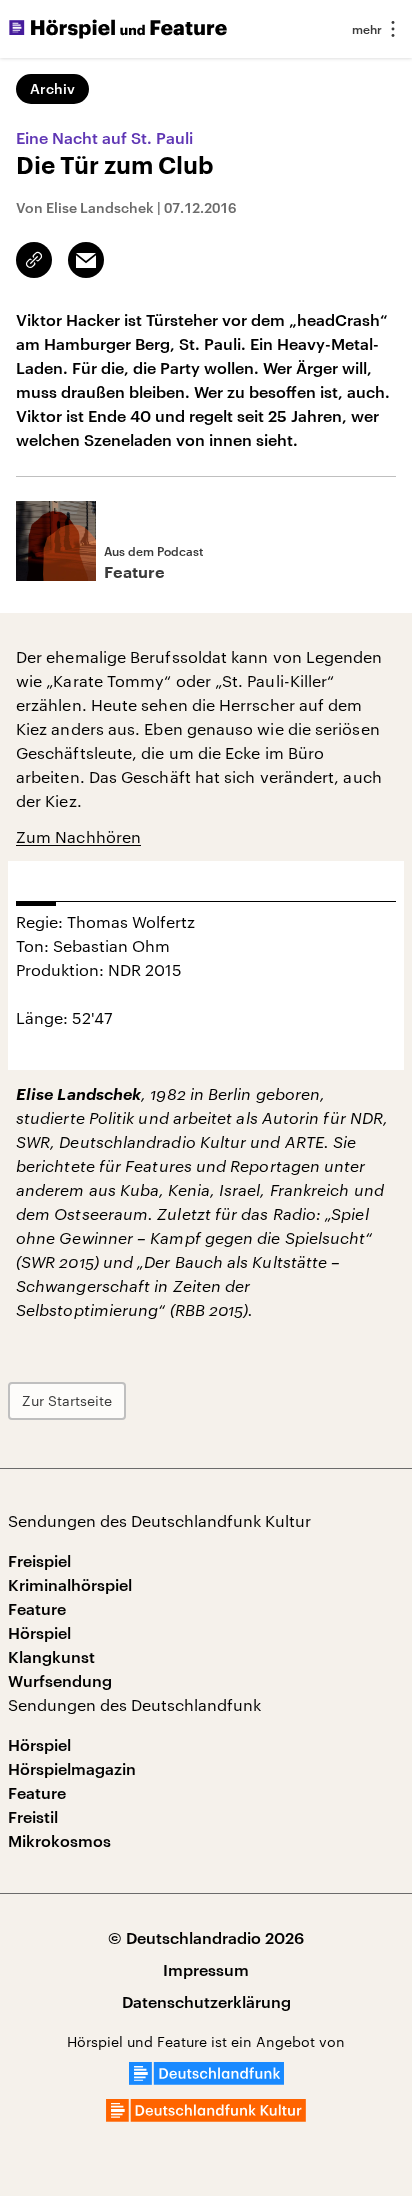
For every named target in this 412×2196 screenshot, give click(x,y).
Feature (37, 1608)
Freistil (33, 1816)
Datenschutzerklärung (206, 2001)
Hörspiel (39, 1632)
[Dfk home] (206, 2115)
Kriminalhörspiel (70, 1584)
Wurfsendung (60, 1680)
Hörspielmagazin (72, 1768)
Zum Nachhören (78, 836)
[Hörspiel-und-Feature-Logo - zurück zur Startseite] (118, 29)
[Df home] (206, 2078)
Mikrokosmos (59, 1840)
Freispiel (39, 1560)
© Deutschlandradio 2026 (206, 1937)
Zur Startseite (67, 1400)
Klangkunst (51, 1656)
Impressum (206, 1969)
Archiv (52, 88)
